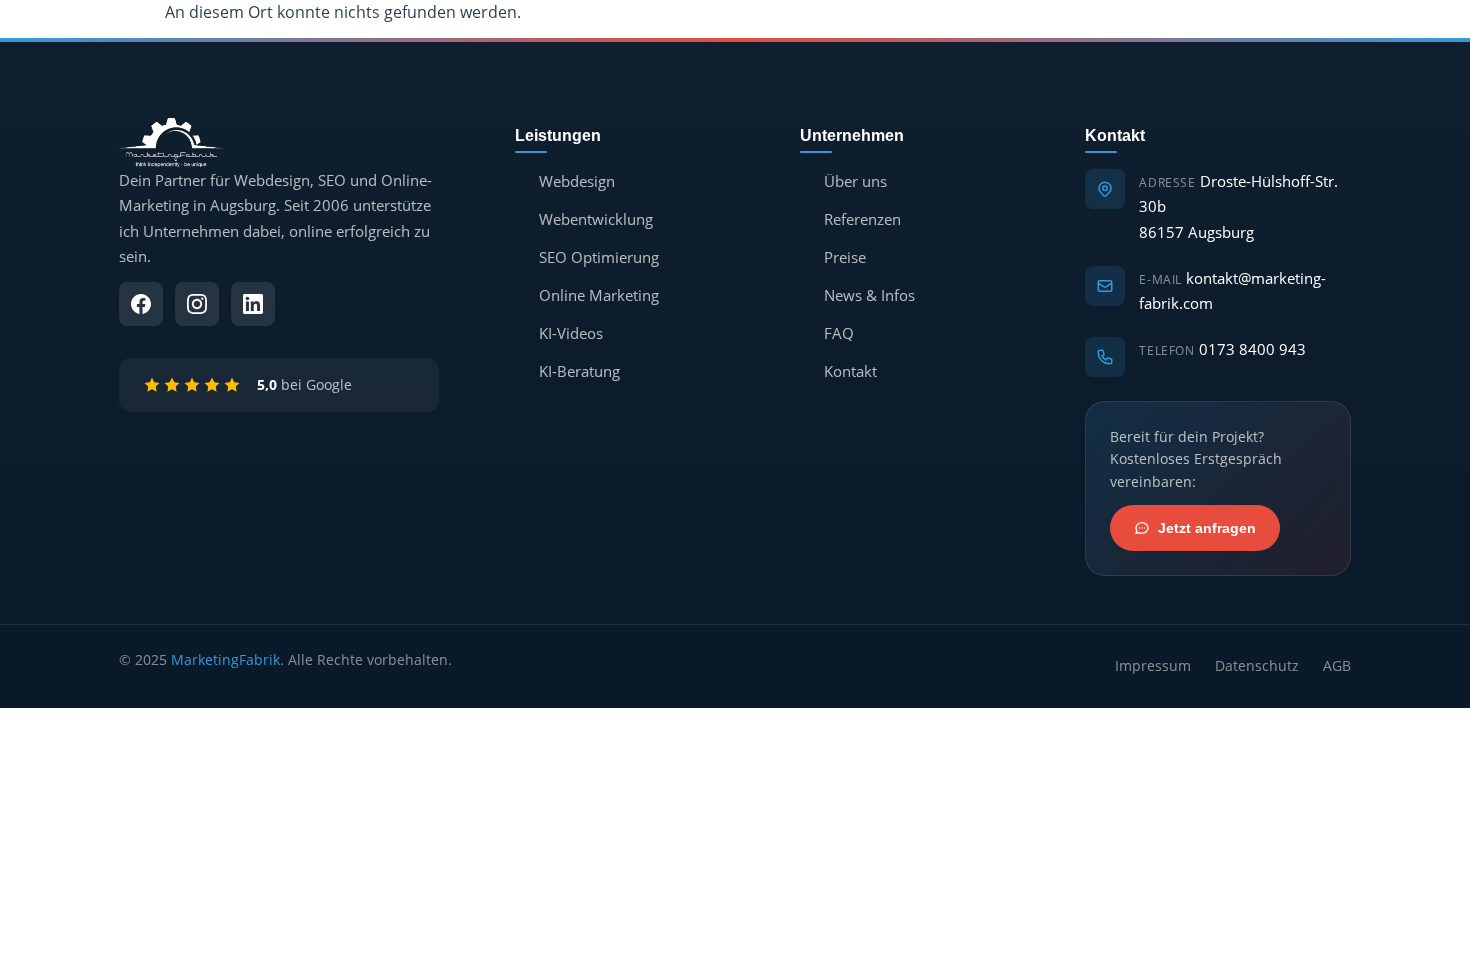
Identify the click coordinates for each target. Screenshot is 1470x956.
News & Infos (869, 295)
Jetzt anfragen (1207, 528)
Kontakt (850, 371)
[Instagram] (197, 304)
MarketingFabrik (225, 659)
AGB (1337, 665)
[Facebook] (141, 304)
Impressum (1153, 665)
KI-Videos (571, 333)
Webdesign (577, 181)
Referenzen (862, 219)
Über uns (855, 181)
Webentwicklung (596, 219)
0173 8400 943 (1252, 349)
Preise (845, 257)
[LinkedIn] (253, 304)
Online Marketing (599, 295)
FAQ (839, 333)
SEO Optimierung (599, 257)
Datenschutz (1257, 665)
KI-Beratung (579, 371)
